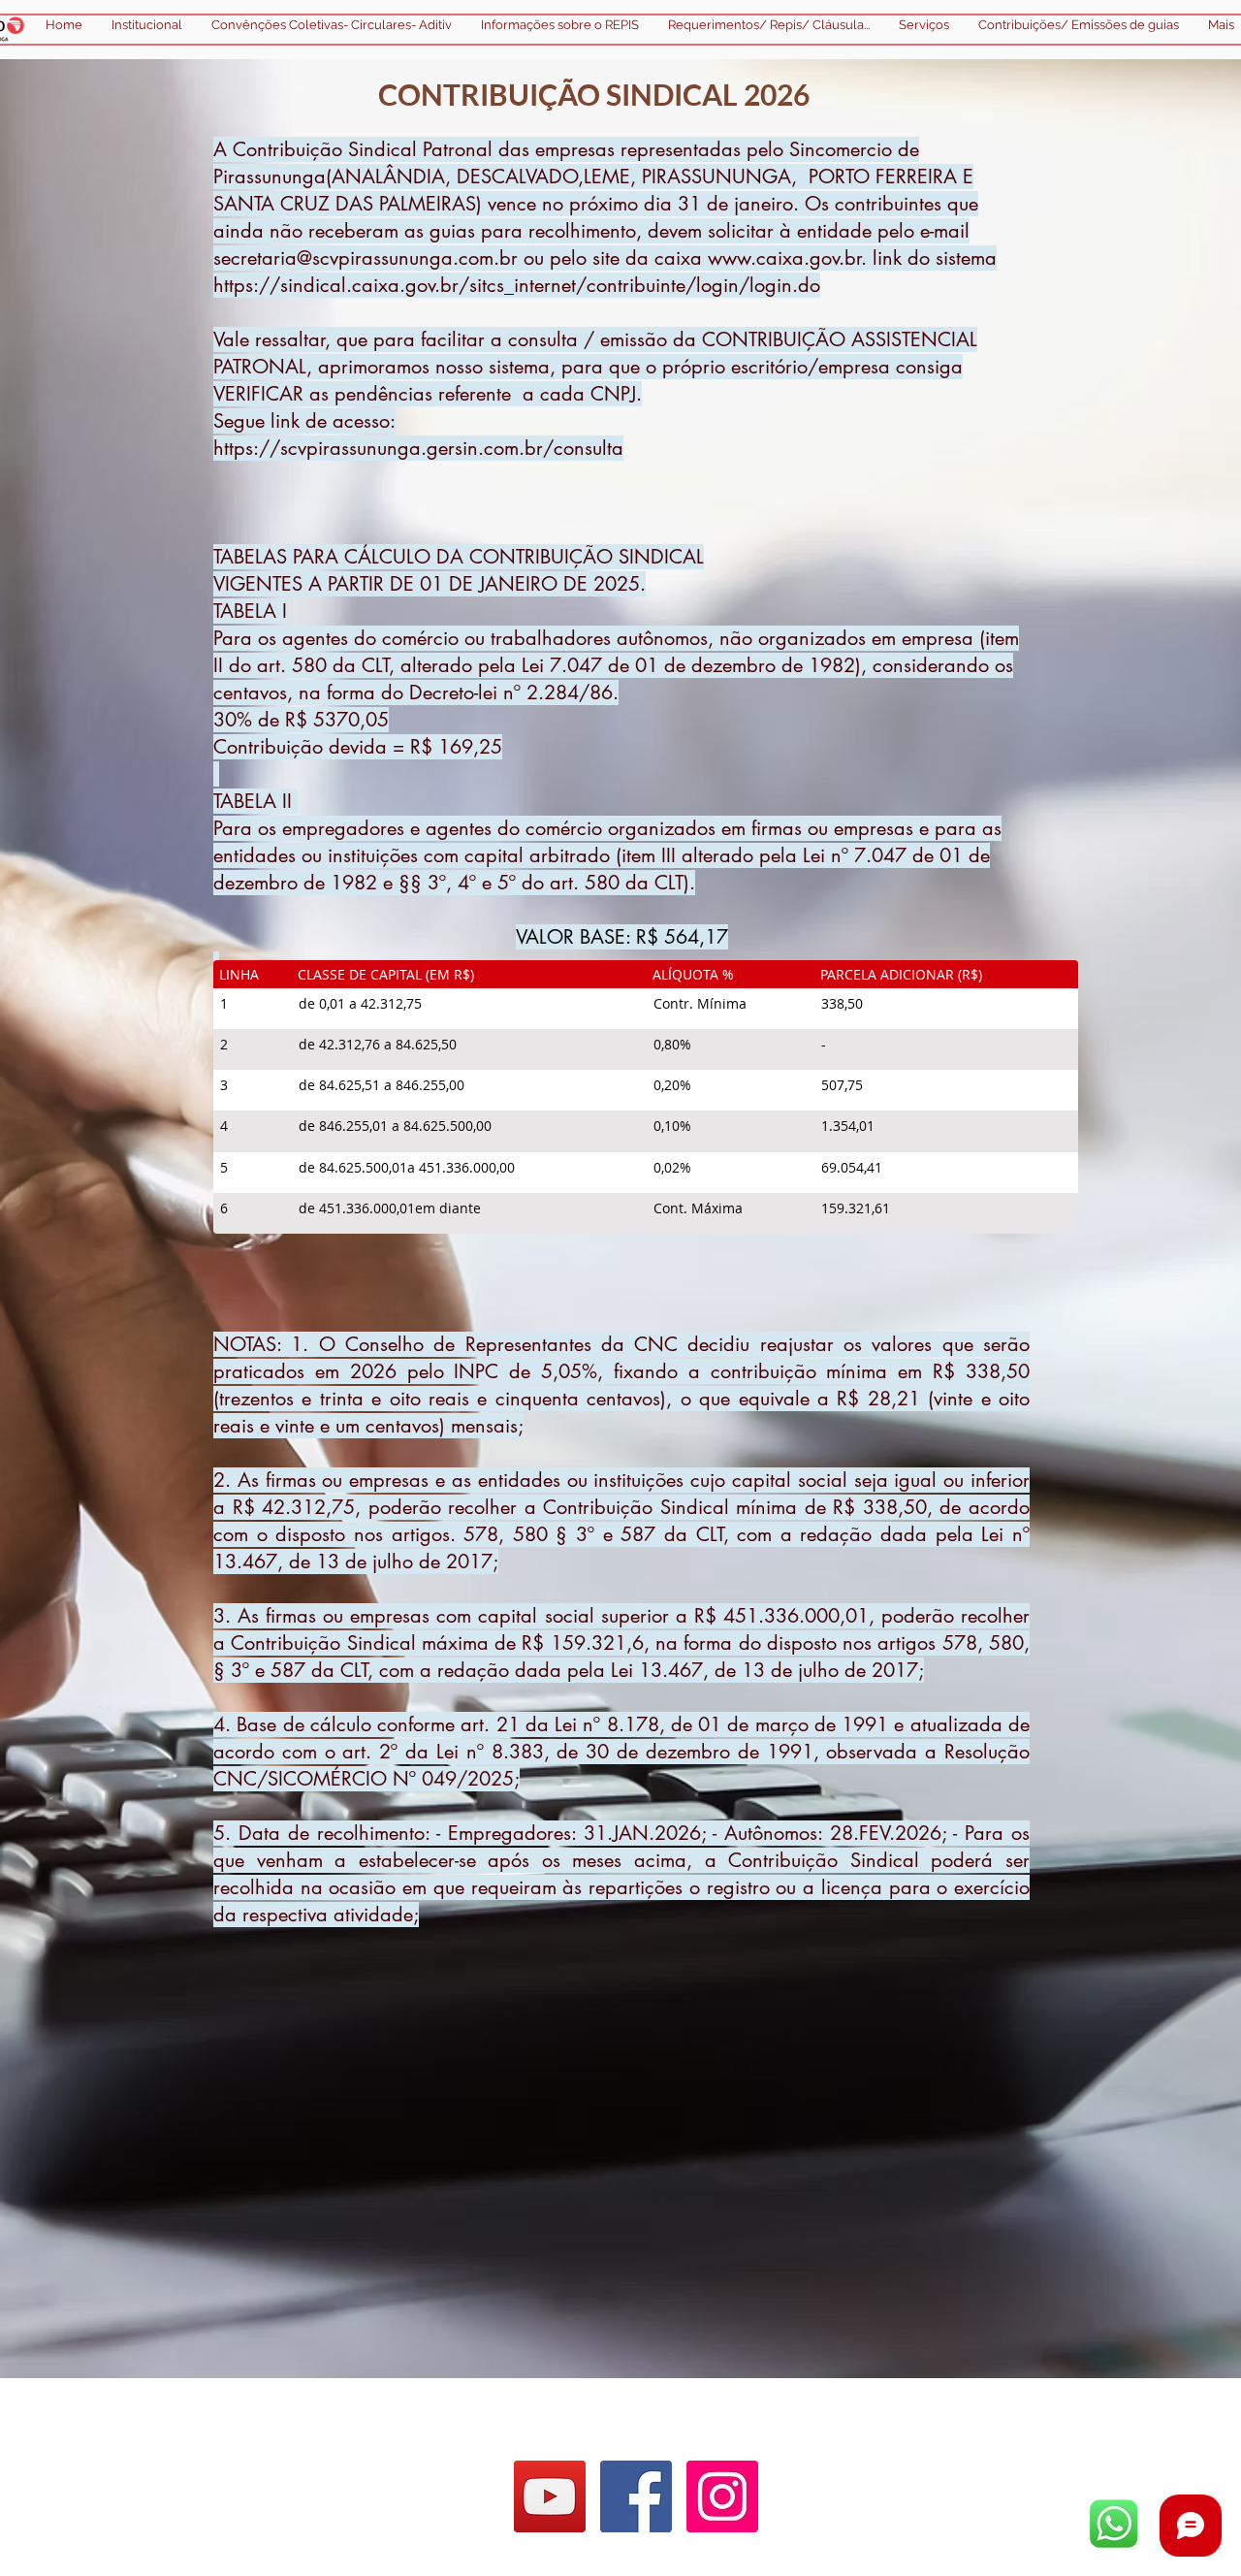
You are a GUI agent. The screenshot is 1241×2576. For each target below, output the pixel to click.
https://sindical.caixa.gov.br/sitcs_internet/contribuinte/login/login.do (517, 285)
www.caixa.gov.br (784, 258)
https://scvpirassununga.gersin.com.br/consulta (418, 448)
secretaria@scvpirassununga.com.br (366, 258)
